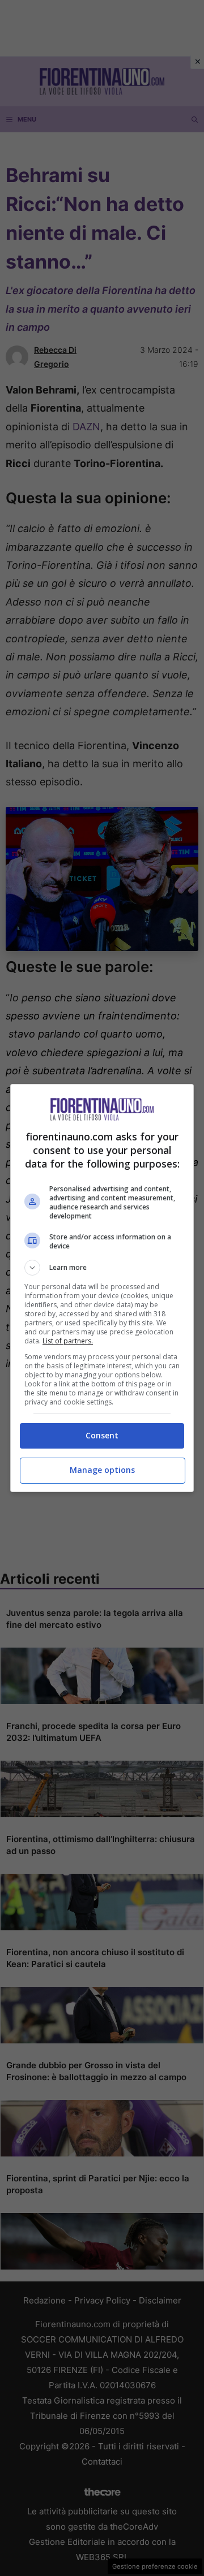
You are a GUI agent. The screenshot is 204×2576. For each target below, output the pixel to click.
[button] (102, 1268)
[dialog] (102, 1288)
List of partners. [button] (68, 1341)
